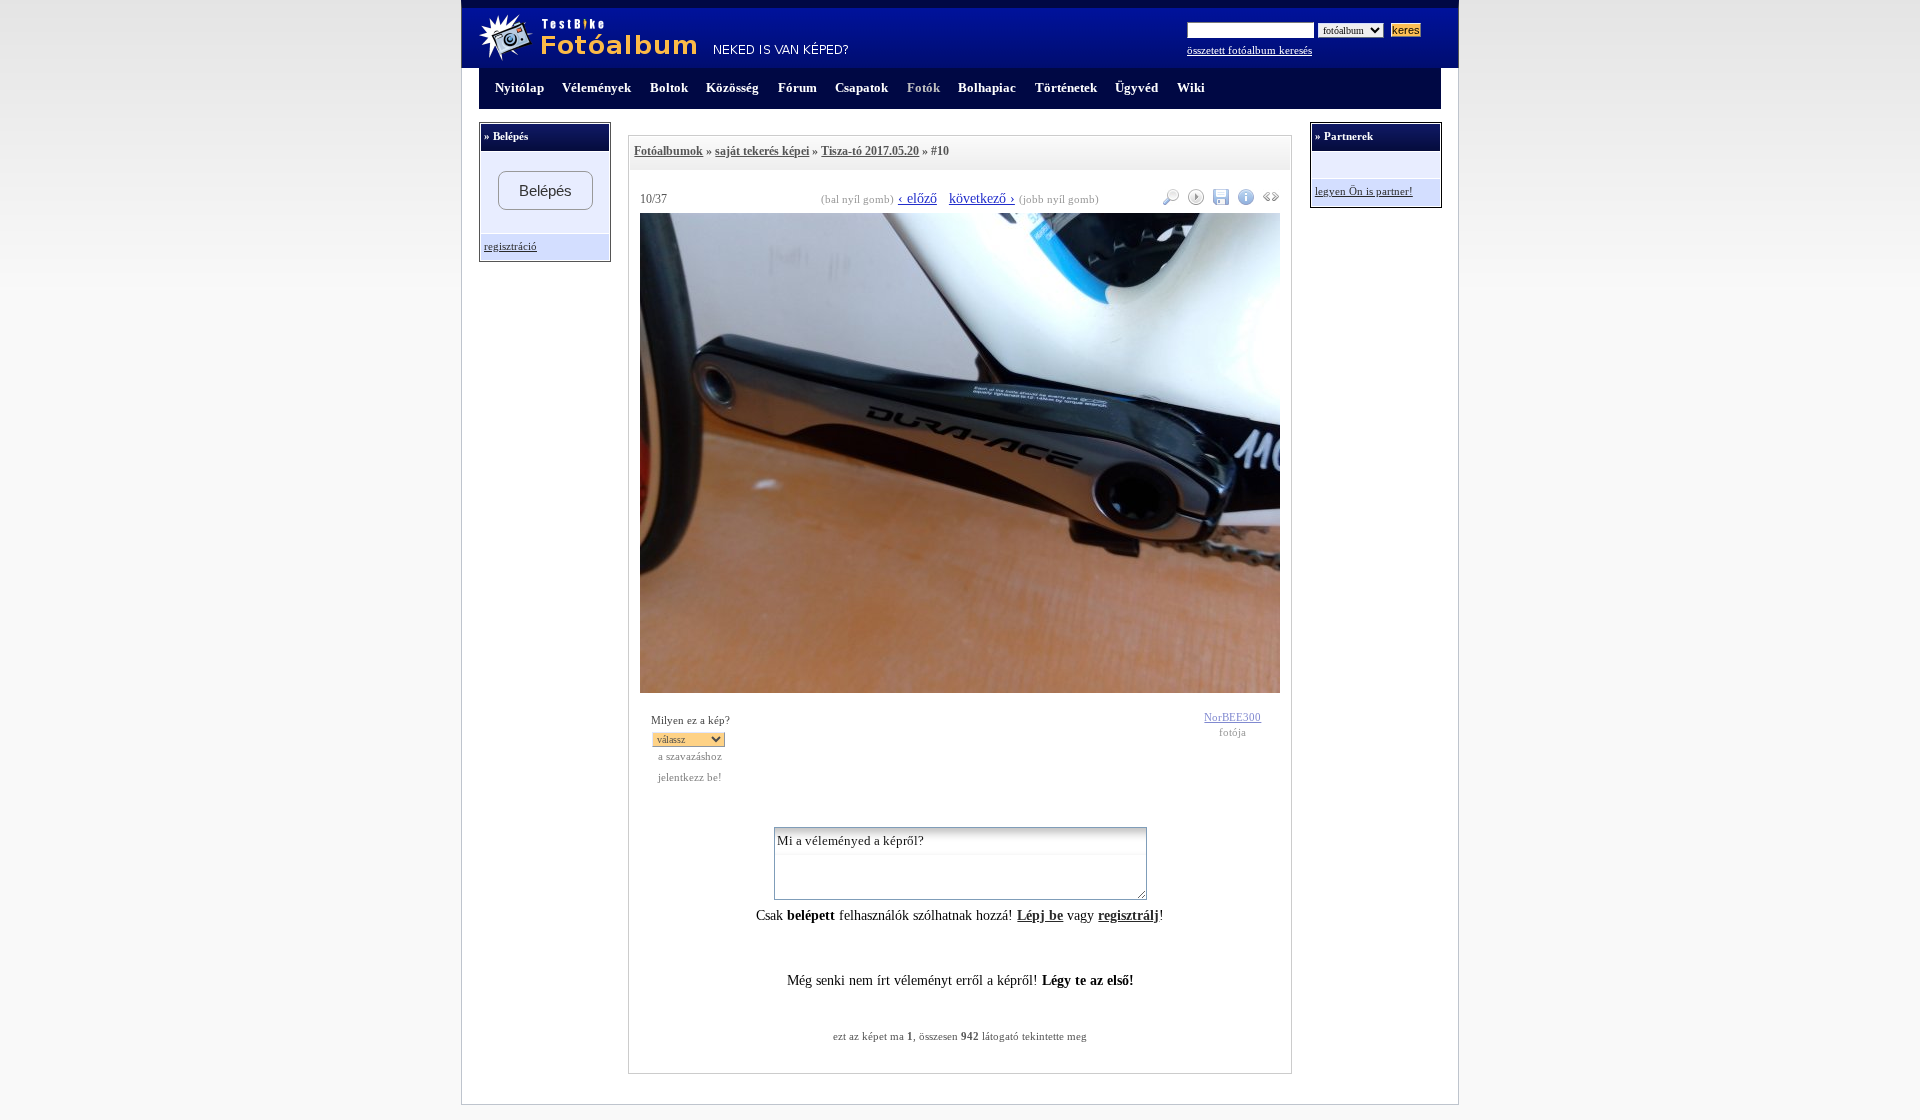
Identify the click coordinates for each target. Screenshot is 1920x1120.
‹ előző (917, 198)
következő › (982, 198)
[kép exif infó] (1243, 200)
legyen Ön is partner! (1364, 191)
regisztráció (510, 246)
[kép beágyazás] (1268, 200)
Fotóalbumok (668, 151)
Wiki (1191, 87)
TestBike (663, 38)
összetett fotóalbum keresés (1249, 50)
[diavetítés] (1193, 200)
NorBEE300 (1232, 717)
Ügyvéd (1136, 87)
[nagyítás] (1168, 200)
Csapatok (861, 87)
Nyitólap (519, 87)
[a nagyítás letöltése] (1218, 200)
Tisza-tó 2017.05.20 (870, 151)
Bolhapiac (987, 87)
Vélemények (596, 87)
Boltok (669, 87)
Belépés (545, 190)
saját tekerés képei (762, 151)
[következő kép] (960, 688)
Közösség (732, 87)
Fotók (923, 87)
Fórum (797, 87)
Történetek (1066, 87)
